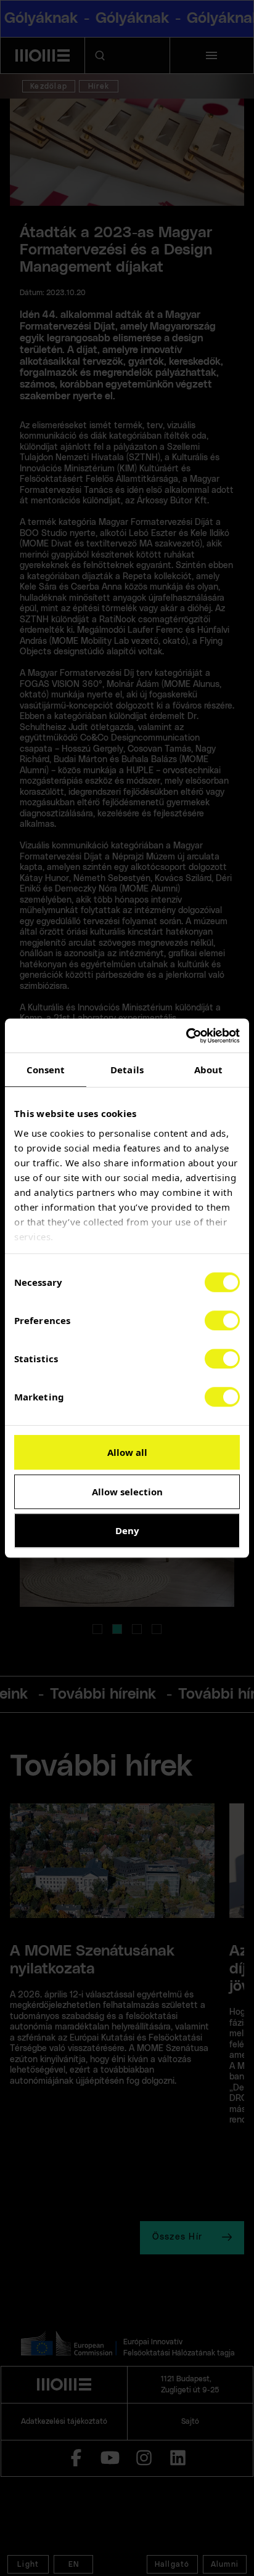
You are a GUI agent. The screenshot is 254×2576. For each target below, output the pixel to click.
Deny (127, 1530)
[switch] (222, 1320)
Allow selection (127, 1492)
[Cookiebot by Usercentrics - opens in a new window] (186, 1036)
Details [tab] (127, 1070)
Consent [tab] (46, 1070)
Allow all (127, 1452)
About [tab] (209, 1070)
